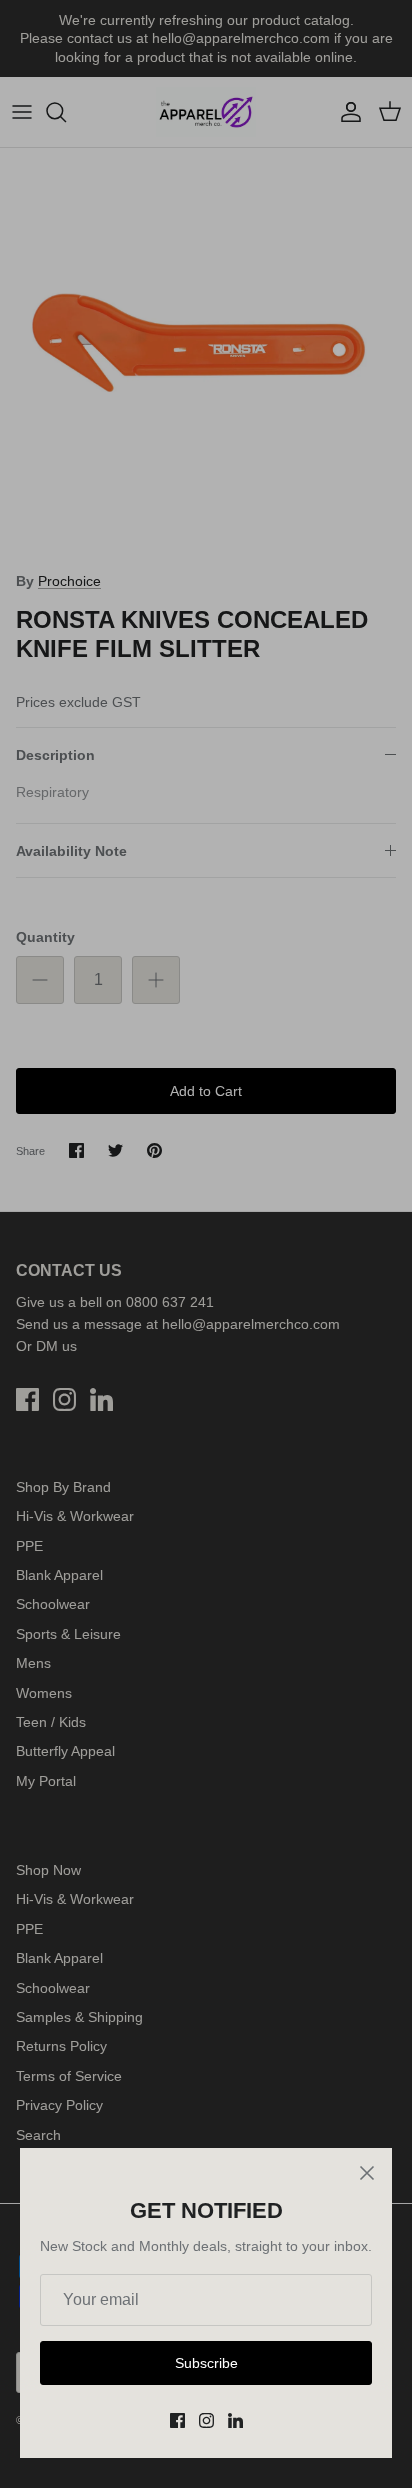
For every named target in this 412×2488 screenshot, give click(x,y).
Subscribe (206, 2363)
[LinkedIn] (235, 2420)
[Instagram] (206, 2420)
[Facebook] (177, 2420)
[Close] (367, 2173)
